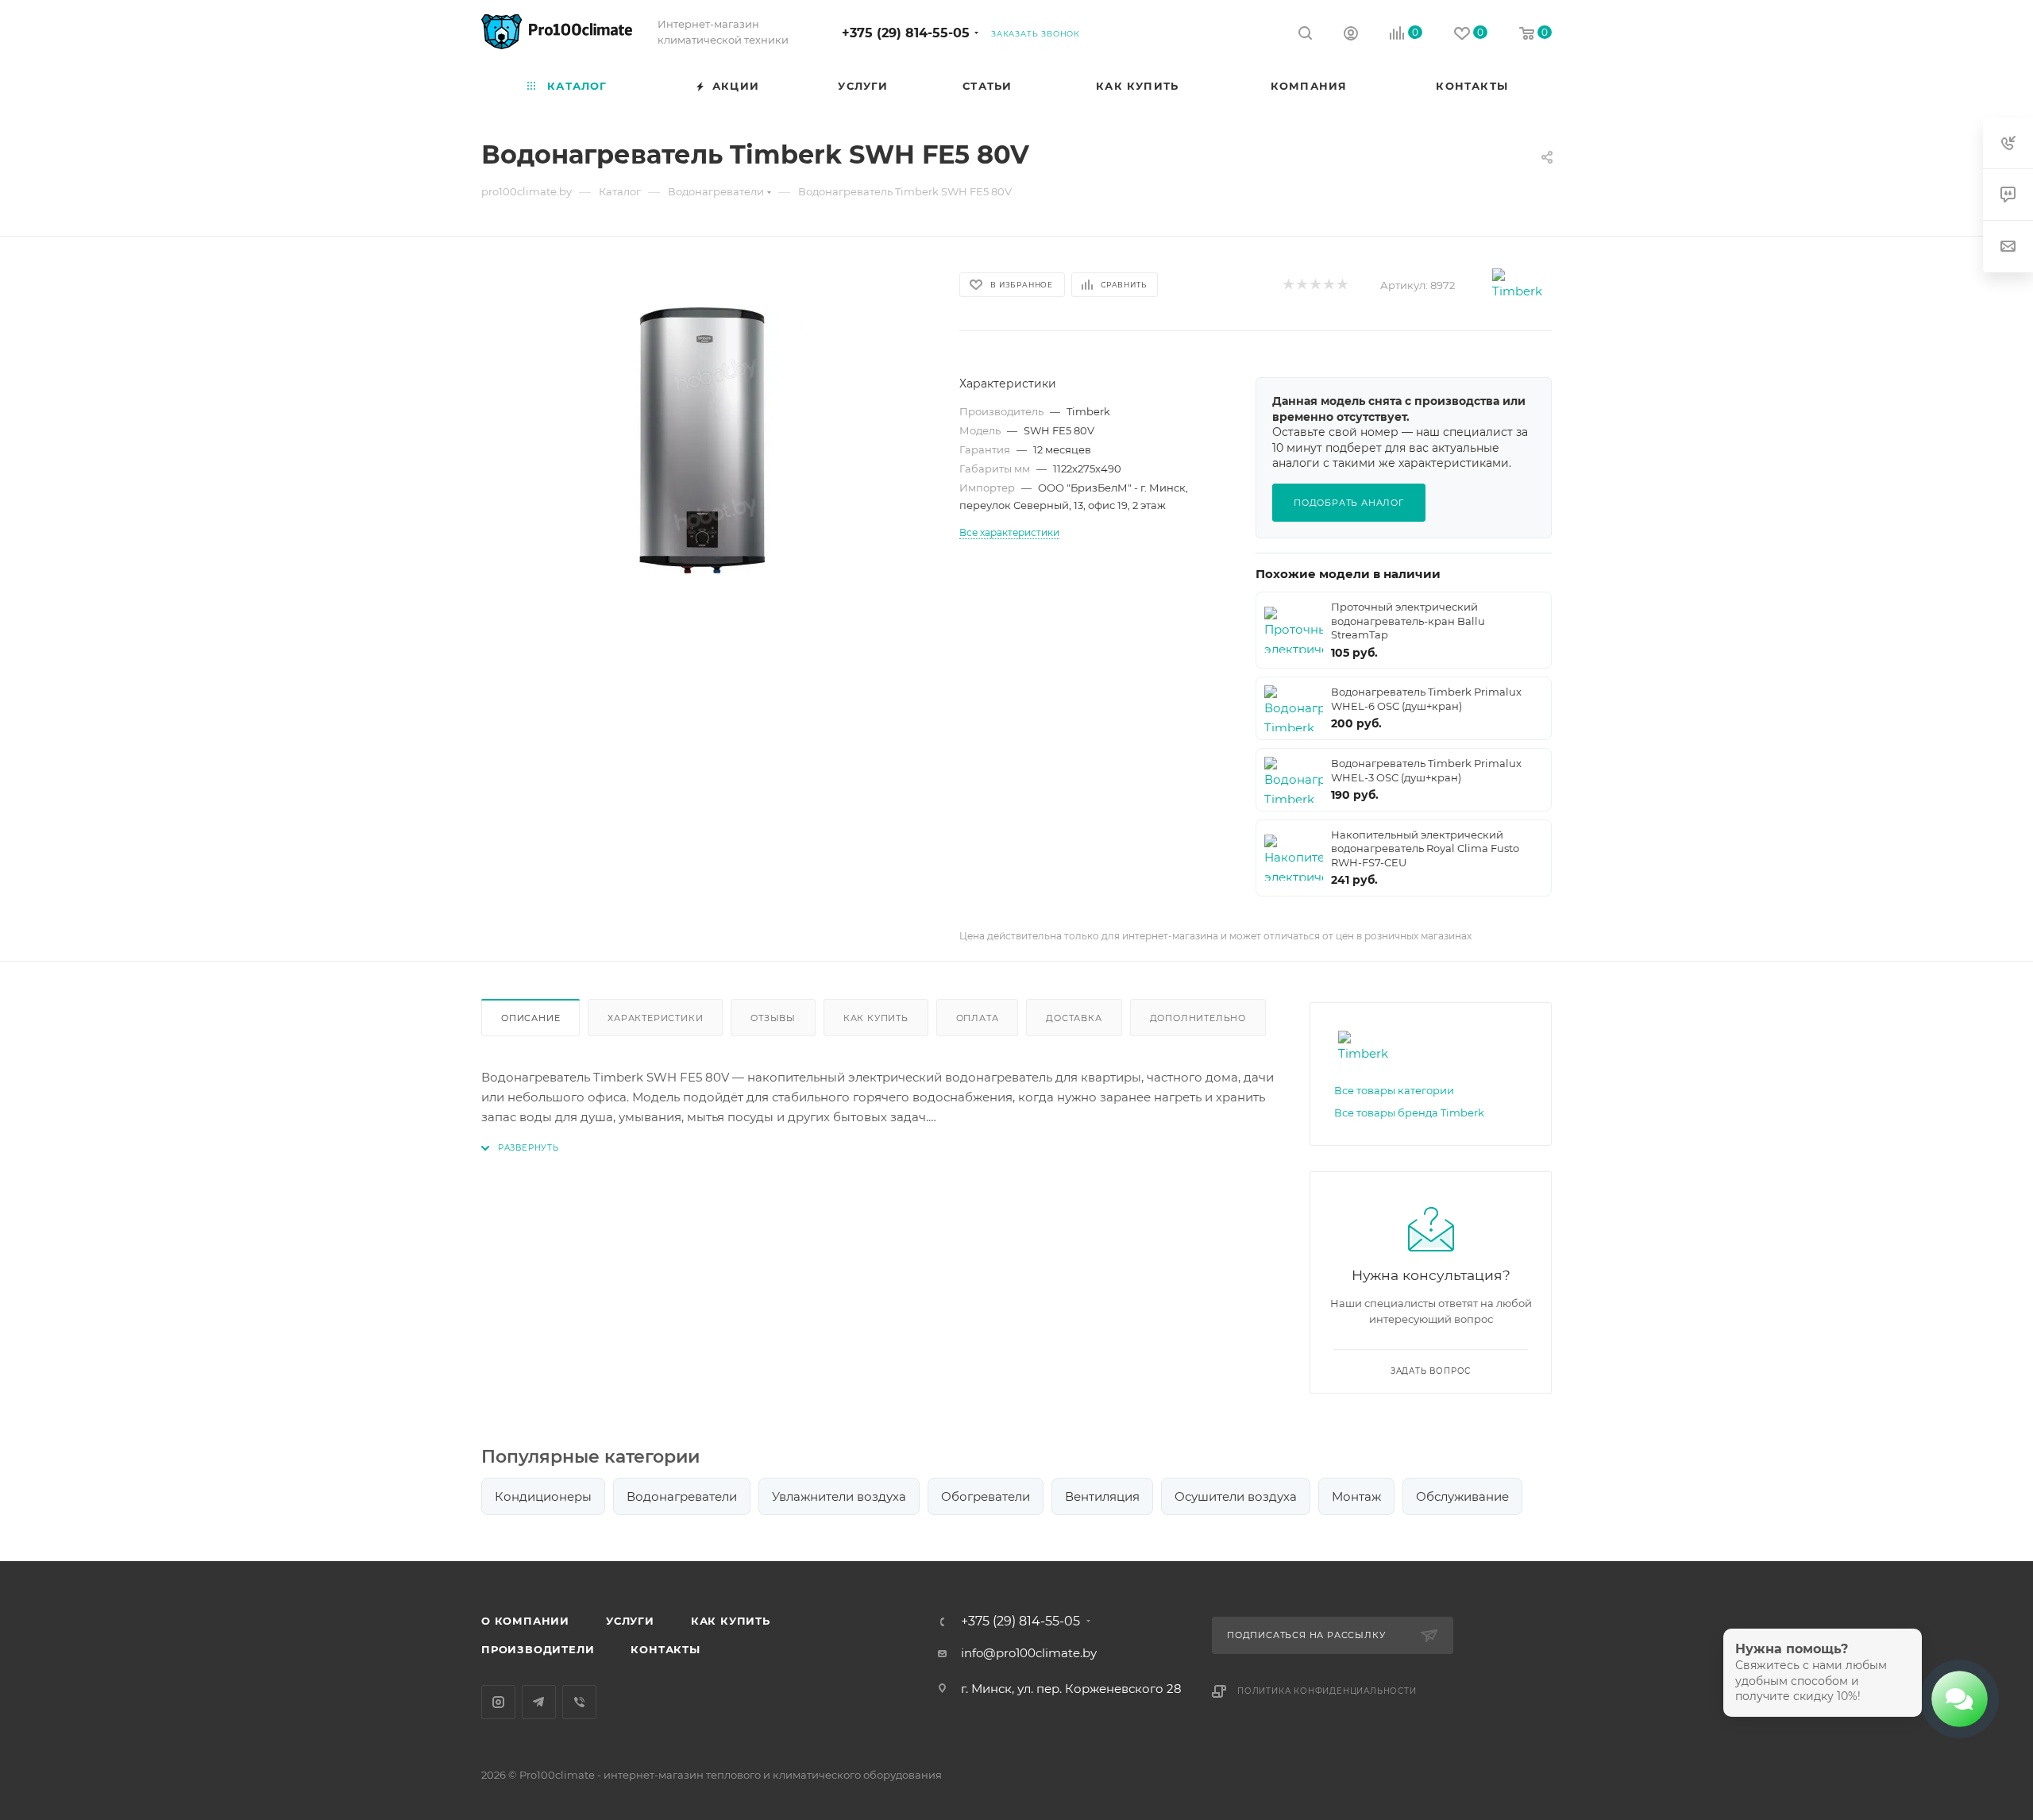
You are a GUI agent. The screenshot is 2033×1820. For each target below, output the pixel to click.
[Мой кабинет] (1351, 35)
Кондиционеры (543, 1496)
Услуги (630, 1621)
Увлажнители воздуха (839, 1496)
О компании (525, 1621)
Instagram (498, 1702)
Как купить (876, 1018)
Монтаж (1356, 1496)
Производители (538, 1649)
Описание (530, 1018)
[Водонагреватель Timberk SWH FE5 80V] (706, 442)
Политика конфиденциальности (1327, 1691)
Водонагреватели (682, 1496)
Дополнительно (1198, 1018)
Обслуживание (1462, 1496)
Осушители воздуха (1236, 1496)
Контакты (665, 1649)
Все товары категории (1394, 1090)
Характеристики (655, 1018)
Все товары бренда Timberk (1409, 1112)
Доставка (1074, 1018)
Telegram (539, 1702)
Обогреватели (986, 1496)
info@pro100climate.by (1029, 1653)
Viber (579, 1702)
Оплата (978, 1018)
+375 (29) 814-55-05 (906, 33)
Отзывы (773, 1018)
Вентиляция (1102, 1496)
